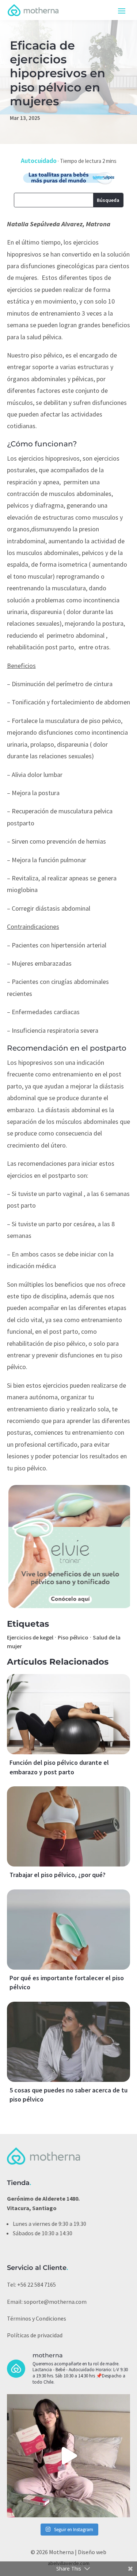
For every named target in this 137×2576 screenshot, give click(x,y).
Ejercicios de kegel (30, 1637)
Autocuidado (39, 161)
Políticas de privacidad (35, 2335)
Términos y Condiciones (37, 2318)
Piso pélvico (73, 1637)
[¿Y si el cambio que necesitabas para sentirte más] (69, 2456)
